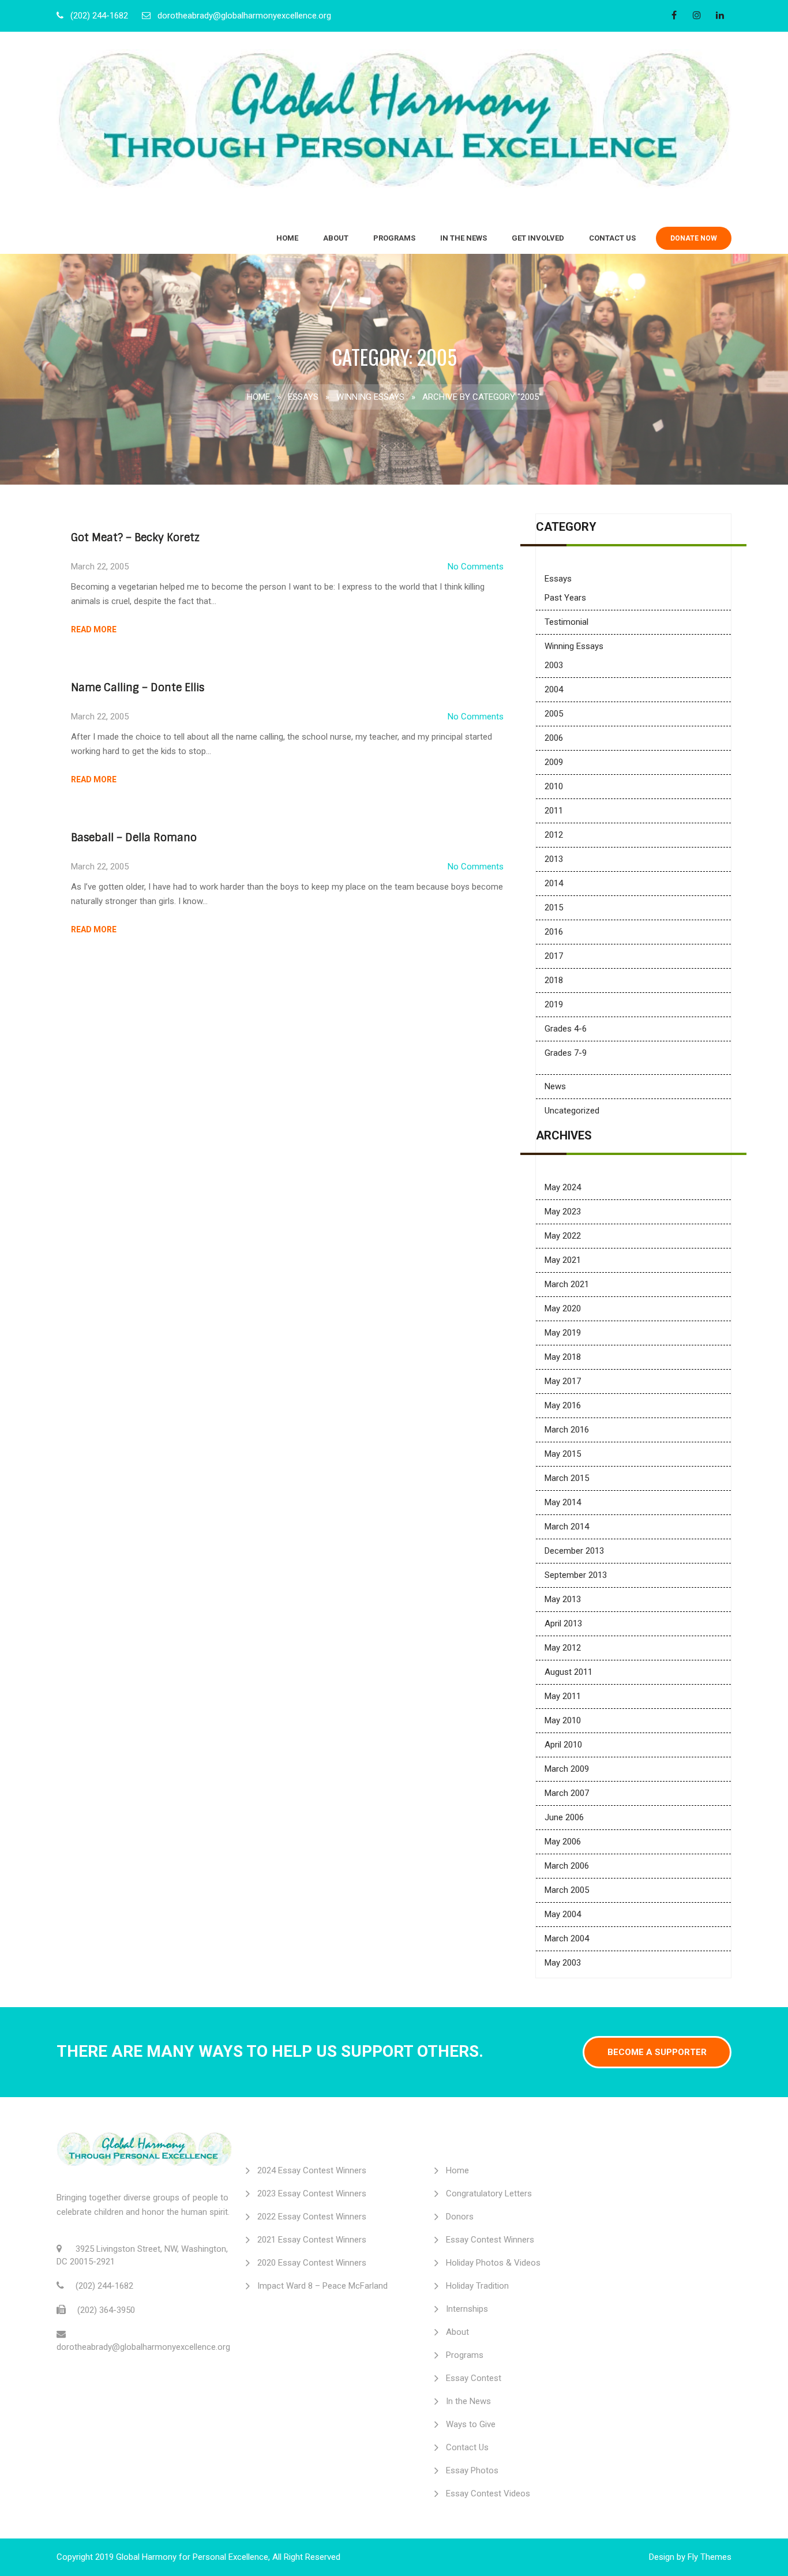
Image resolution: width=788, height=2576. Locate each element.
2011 (554, 811)
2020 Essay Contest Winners (312, 2263)
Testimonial (566, 622)
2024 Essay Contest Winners (312, 2170)
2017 (554, 956)
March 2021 (567, 1284)
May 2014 (563, 1502)
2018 (554, 980)
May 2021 (563, 1260)
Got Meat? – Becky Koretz (135, 538)
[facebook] (674, 15)
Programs (394, 238)
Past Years (565, 598)
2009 (554, 762)
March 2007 (567, 1793)
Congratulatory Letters (489, 2193)
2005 (554, 714)
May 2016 (563, 1405)
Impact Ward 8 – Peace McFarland (322, 2286)
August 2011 (569, 1672)
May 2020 (563, 1308)
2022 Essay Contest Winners (312, 2217)
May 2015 (563, 1454)
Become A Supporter (657, 2052)
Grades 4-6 (566, 1029)
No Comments (476, 567)
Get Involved (538, 238)
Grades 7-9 (566, 1053)
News (555, 1086)
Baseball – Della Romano (134, 838)
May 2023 (563, 1212)
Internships (467, 2309)
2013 (554, 859)
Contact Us (612, 238)
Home (287, 238)
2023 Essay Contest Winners (312, 2193)
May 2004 (563, 1914)
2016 (554, 932)
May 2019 (563, 1333)
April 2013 (563, 1623)
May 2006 (563, 1842)
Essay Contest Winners (490, 2240)
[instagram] (697, 15)
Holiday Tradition (477, 2286)
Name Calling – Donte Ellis (138, 688)
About (336, 238)
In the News (464, 238)
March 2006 (567, 1866)
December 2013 (574, 1551)
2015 (554, 908)
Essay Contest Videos (488, 2493)
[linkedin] (720, 15)
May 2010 (563, 1720)
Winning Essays (370, 397)
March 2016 (567, 1430)
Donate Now (694, 238)
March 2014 (567, 1527)
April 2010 (563, 1745)
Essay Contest (474, 2378)
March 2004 (567, 1938)
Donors (460, 2217)
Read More (94, 629)
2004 (554, 689)
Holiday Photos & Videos (493, 2263)
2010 (554, 786)
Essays (303, 397)
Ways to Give (471, 2424)
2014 (554, 883)
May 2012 (563, 1648)
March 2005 (567, 1890)
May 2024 (563, 1187)
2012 (554, 835)
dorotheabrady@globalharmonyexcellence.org (244, 16)
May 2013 (563, 1599)
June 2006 (564, 1817)
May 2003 (563, 1963)
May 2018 (563, 1357)
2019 (554, 1004)
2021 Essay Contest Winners (312, 2240)
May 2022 (563, 1236)
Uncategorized (572, 1111)
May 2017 (563, 1381)
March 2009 (567, 1769)
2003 (554, 665)
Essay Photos (472, 2470)
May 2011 (563, 1696)
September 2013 (576, 1575)
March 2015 (567, 1478)
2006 (554, 738)
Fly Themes (710, 2557)
